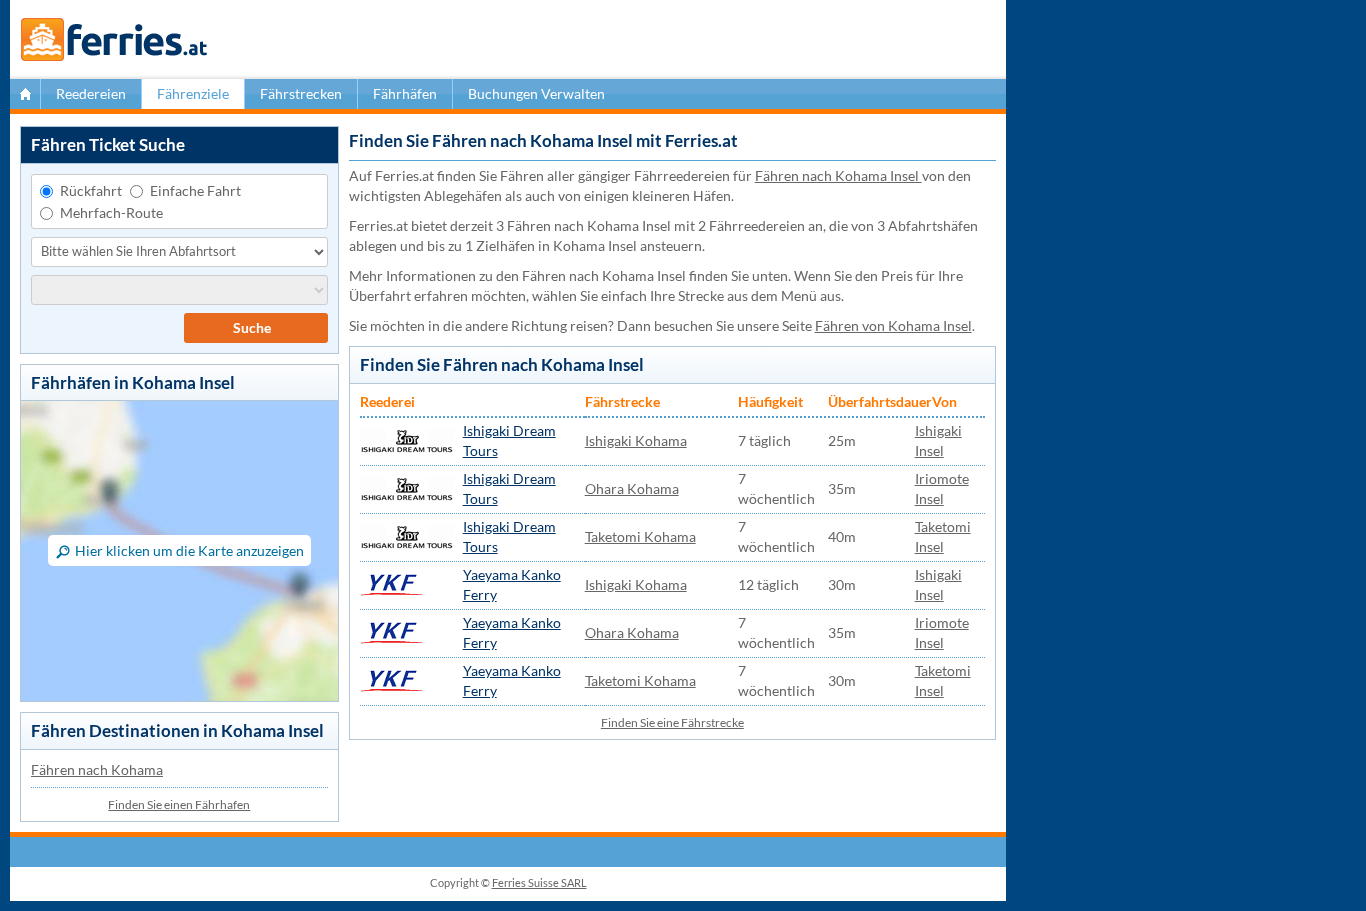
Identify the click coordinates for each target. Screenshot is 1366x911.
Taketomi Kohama (640, 536)
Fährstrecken (301, 93)
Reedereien (91, 93)
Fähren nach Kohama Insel (838, 175)
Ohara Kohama (632, 488)
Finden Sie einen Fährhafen (179, 804)
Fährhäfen (405, 93)
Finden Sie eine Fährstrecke (672, 722)
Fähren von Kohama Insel (893, 325)
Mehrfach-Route (111, 212)
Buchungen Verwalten (536, 93)
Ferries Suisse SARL (539, 882)
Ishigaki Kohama (636, 440)
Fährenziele (193, 93)
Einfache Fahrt (195, 190)
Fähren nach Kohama (97, 769)
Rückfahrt (91, 190)
